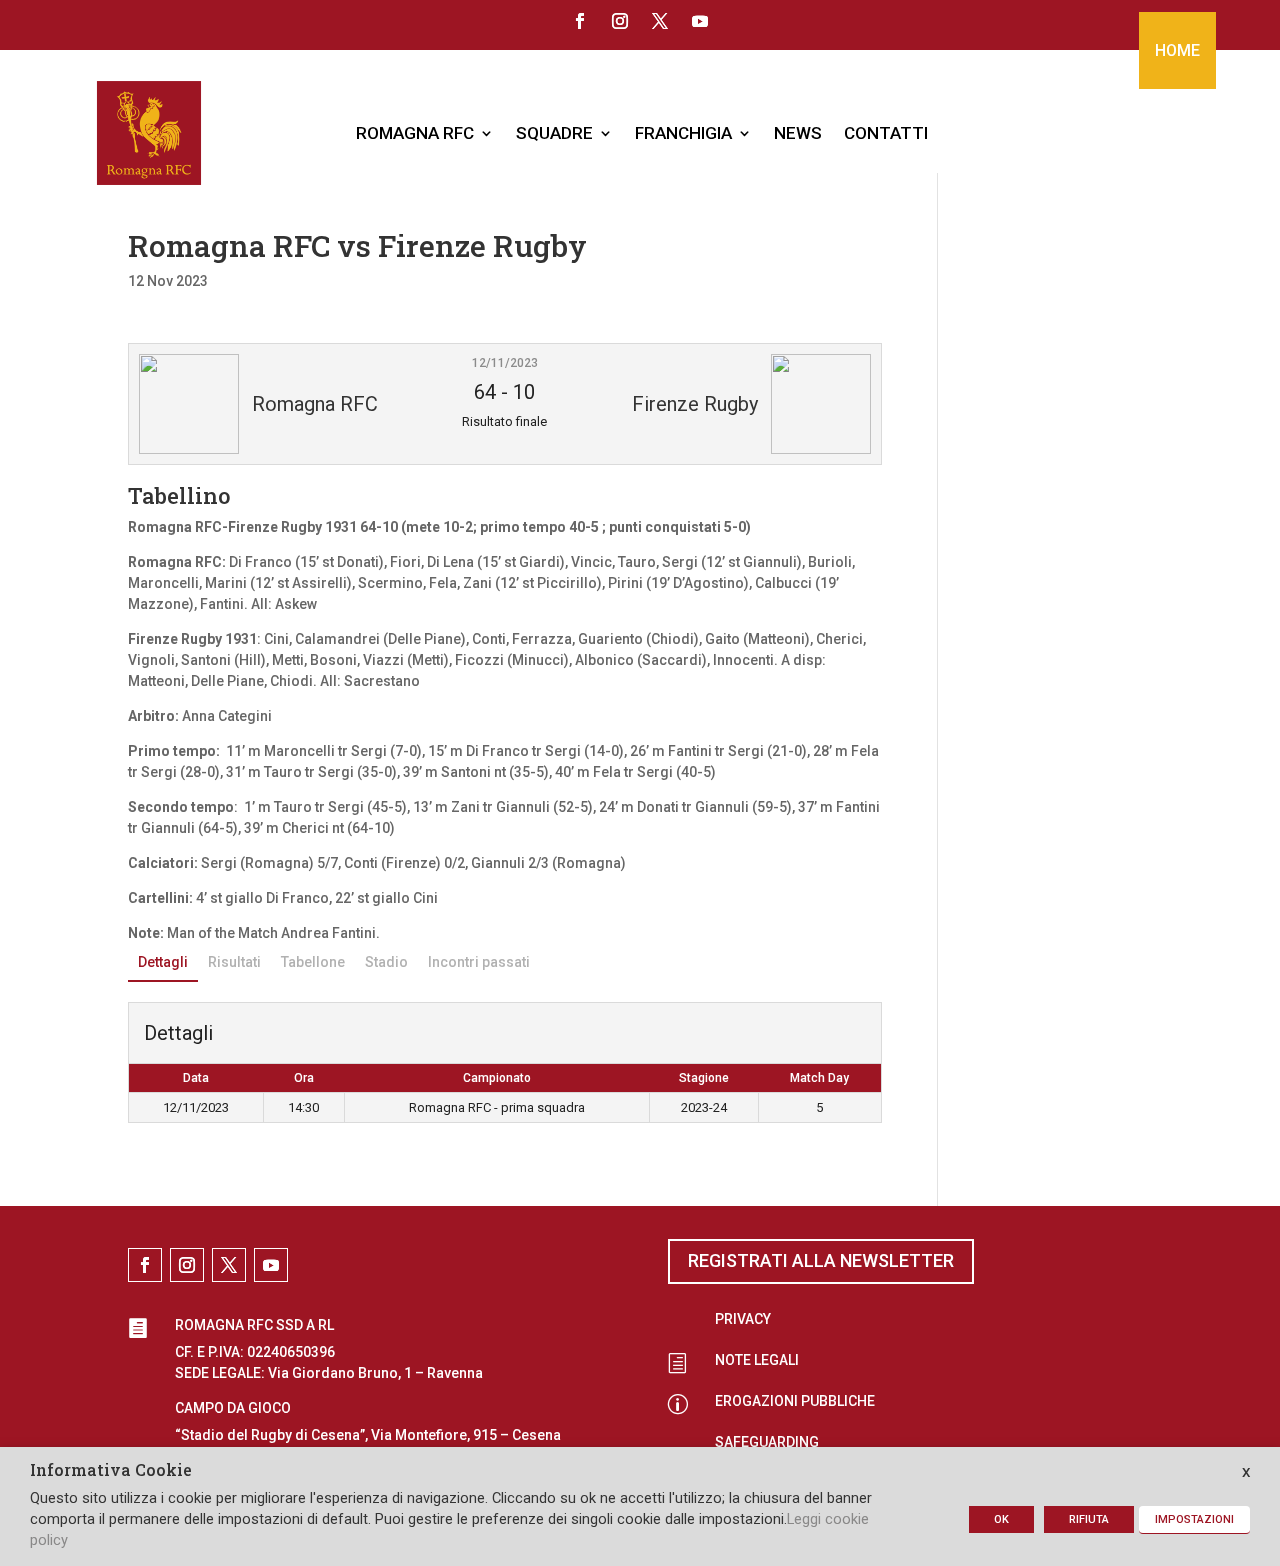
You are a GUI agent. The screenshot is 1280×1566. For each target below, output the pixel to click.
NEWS (798, 133)
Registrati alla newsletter (821, 1260)
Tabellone (313, 962)
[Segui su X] (660, 21)
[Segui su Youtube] (700, 21)
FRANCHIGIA (683, 133)
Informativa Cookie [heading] (111, 1471)
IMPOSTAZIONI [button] (1194, 1519)
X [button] (1246, 1472)
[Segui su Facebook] (580, 21)
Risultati (234, 962)
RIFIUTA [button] (1089, 1519)
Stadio (386, 962)
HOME (1177, 50)
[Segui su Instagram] (620, 21)
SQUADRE (554, 133)
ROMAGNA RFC (415, 133)
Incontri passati (479, 962)
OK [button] (1001, 1519)
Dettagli (163, 962)
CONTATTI (886, 133)
